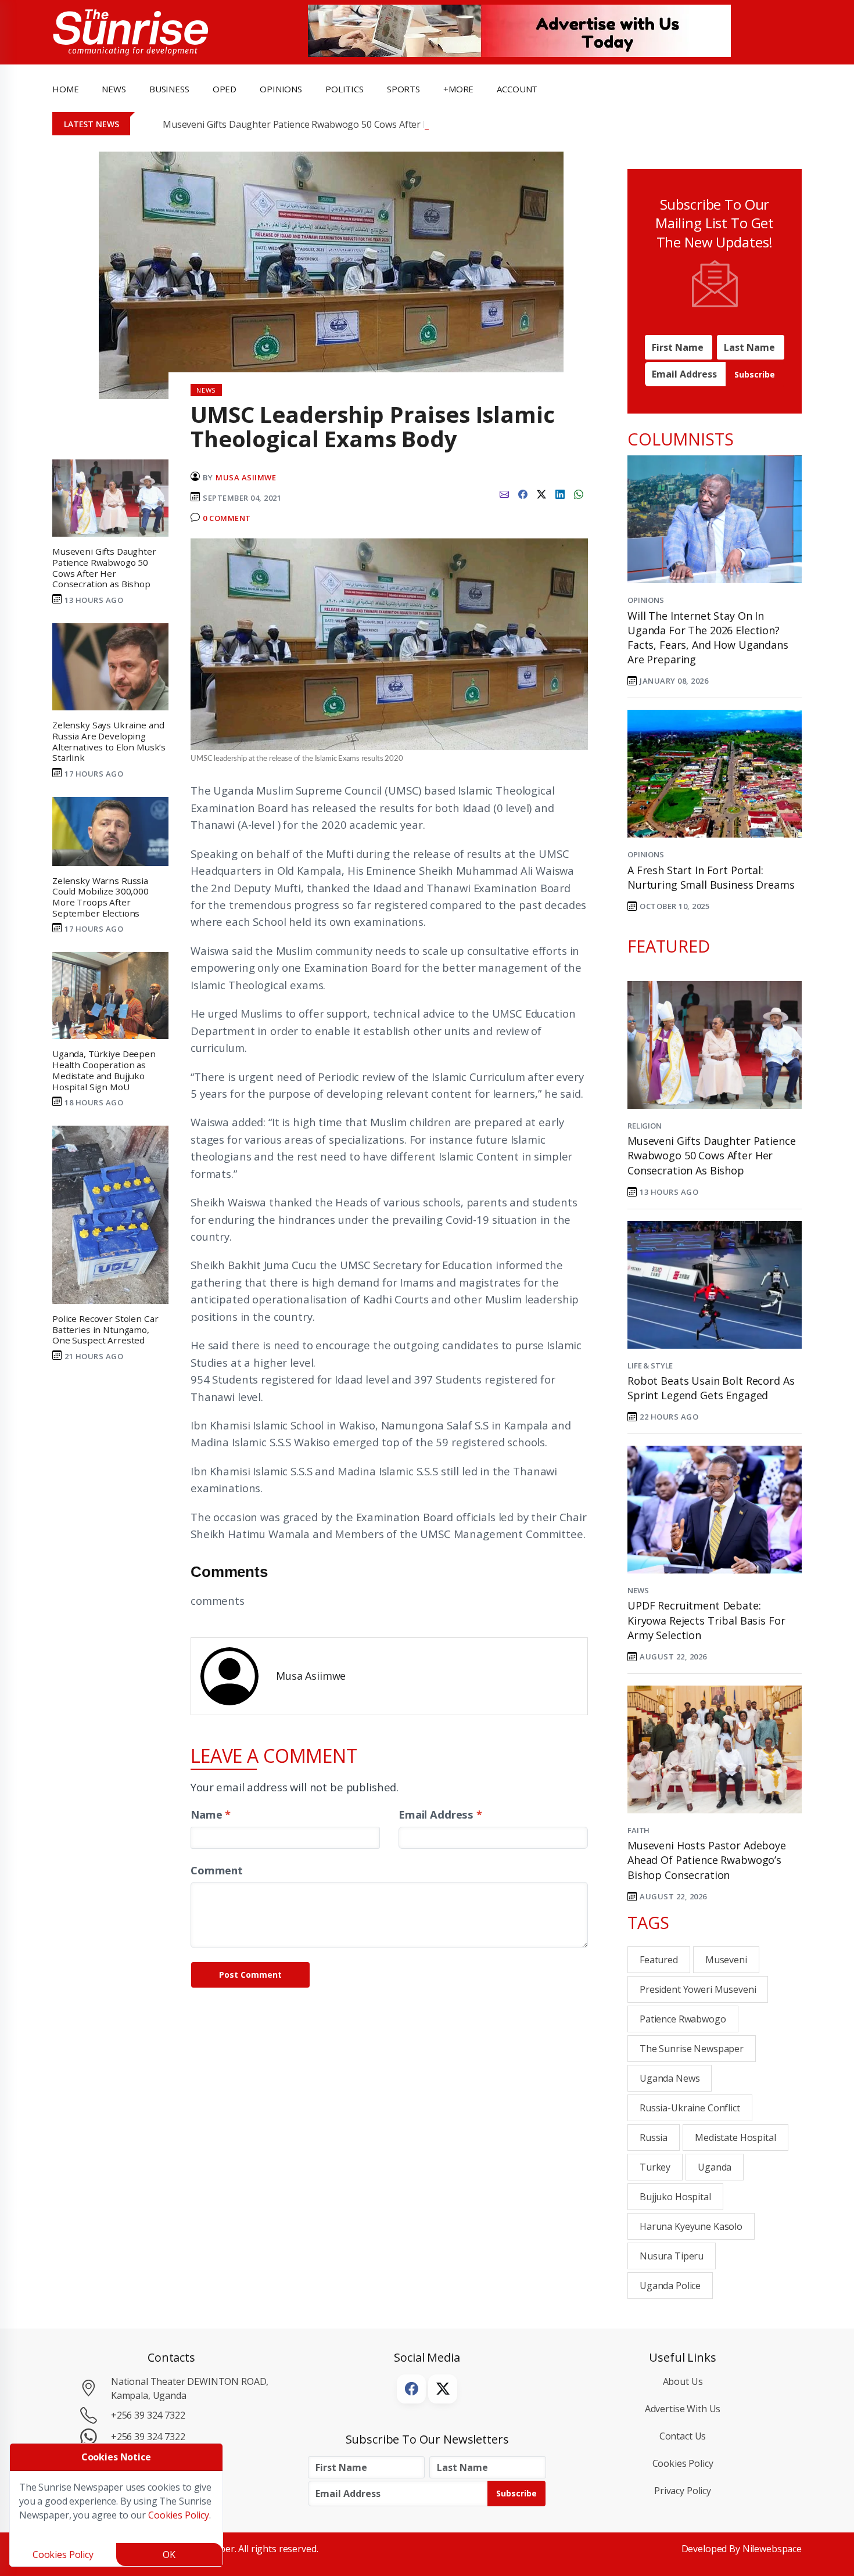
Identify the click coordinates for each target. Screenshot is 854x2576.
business (169, 89)
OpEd (225, 89)
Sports (403, 89)
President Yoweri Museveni (698, 1989)
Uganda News (670, 2078)
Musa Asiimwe (246, 477)
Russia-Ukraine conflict (690, 2108)
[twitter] (541, 493)
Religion (645, 1126)
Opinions (646, 600)
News (638, 1590)
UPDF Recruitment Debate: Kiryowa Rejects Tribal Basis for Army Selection (706, 1620)
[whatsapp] (579, 493)
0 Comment (227, 518)
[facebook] (523, 493)
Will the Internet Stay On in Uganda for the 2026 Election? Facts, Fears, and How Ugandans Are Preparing (708, 638)
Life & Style (650, 1366)
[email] (504, 493)
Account (517, 89)
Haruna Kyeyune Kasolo (691, 2226)
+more (458, 89)
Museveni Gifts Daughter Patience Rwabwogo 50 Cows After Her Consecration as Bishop (353, 124)
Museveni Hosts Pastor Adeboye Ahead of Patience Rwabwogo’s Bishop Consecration (707, 1860)
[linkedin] (560, 493)
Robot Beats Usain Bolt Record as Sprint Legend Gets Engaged (711, 1388)
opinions (281, 89)
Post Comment (250, 1975)
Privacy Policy (683, 2491)
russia (654, 2137)
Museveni (726, 1960)
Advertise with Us (683, 2409)
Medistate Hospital (735, 2137)
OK (169, 2555)
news (114, 89)
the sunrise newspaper (692, 2049)
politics (345, 89)
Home (65, 89)
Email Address (440, 1814)
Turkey (655, 2167)
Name (211, 1814)
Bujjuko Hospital (675, 2197)
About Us (683, 2381)
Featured (659, 1960)
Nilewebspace (772, 2549)
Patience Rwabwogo (683, 2019)
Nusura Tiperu (672, 2256)
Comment (217, 1870)
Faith (638, 1830)
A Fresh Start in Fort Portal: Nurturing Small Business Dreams (711, 877)
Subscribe (755, 374)
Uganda (715, 2167)
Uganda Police (670, 2286)
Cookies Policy (683, 2463)
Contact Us (683, 2436)
